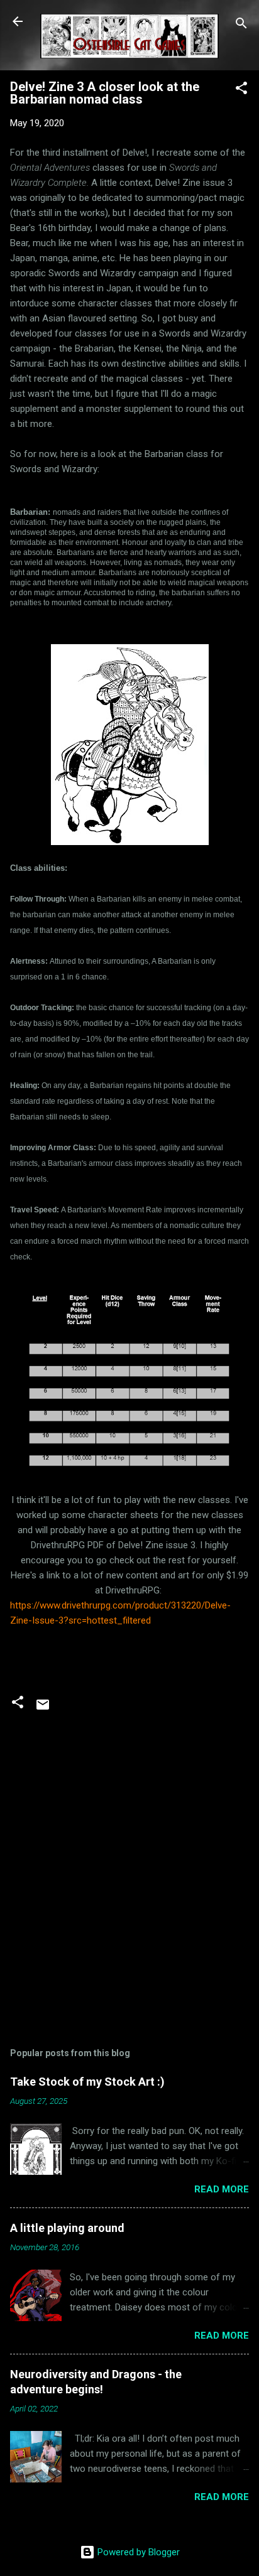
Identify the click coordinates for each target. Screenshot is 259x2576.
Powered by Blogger (137, 2552)
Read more (222, 2189)
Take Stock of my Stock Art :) (87, 2082)
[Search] (241, 25)
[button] (241, 90)
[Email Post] (43, 1709)
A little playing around (67, 2228)
